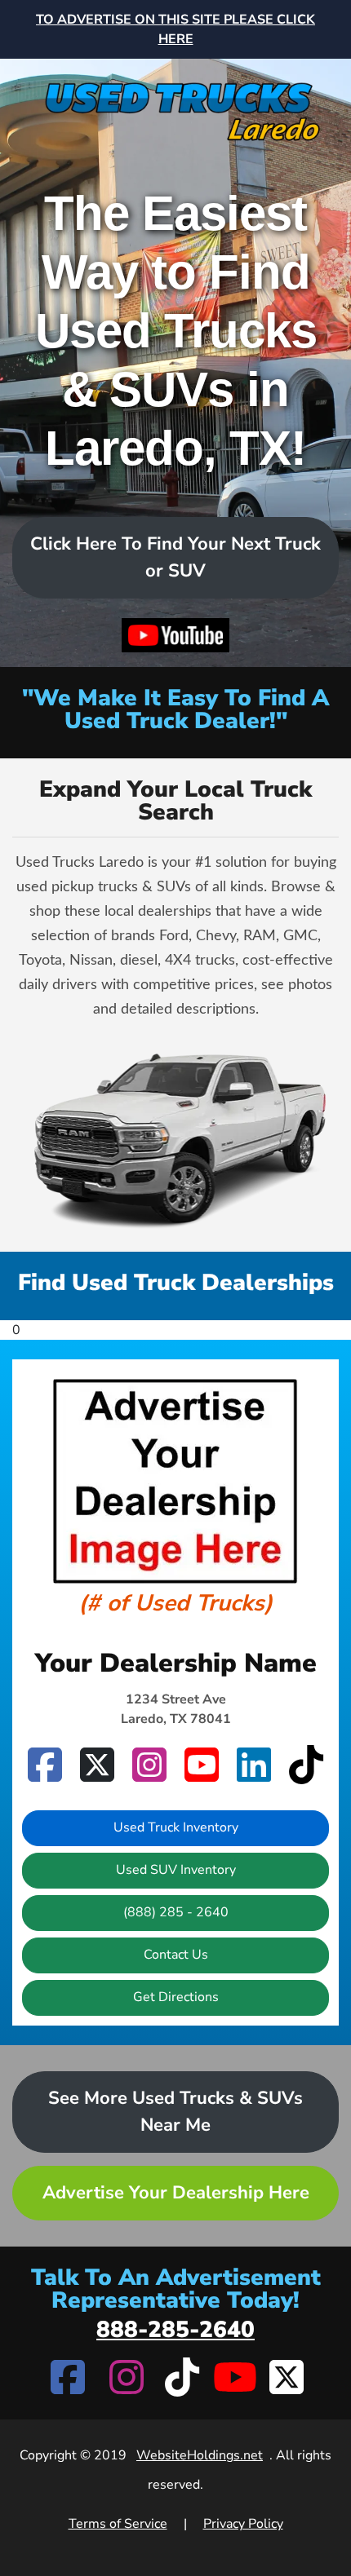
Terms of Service (118, 2524)
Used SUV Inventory (176, 1870)
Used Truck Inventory (176, 1827)
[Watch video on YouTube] (175, 636)
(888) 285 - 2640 (176, 1912)
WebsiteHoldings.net (200, 2455)
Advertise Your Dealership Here (176, 2193)
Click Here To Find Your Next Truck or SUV (175, 557)
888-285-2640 (175, 2330)
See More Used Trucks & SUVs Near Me (175, 2112)
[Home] (175, 102)
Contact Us (176, 1955)
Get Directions (176, 1997)
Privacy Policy (243, 2524)
